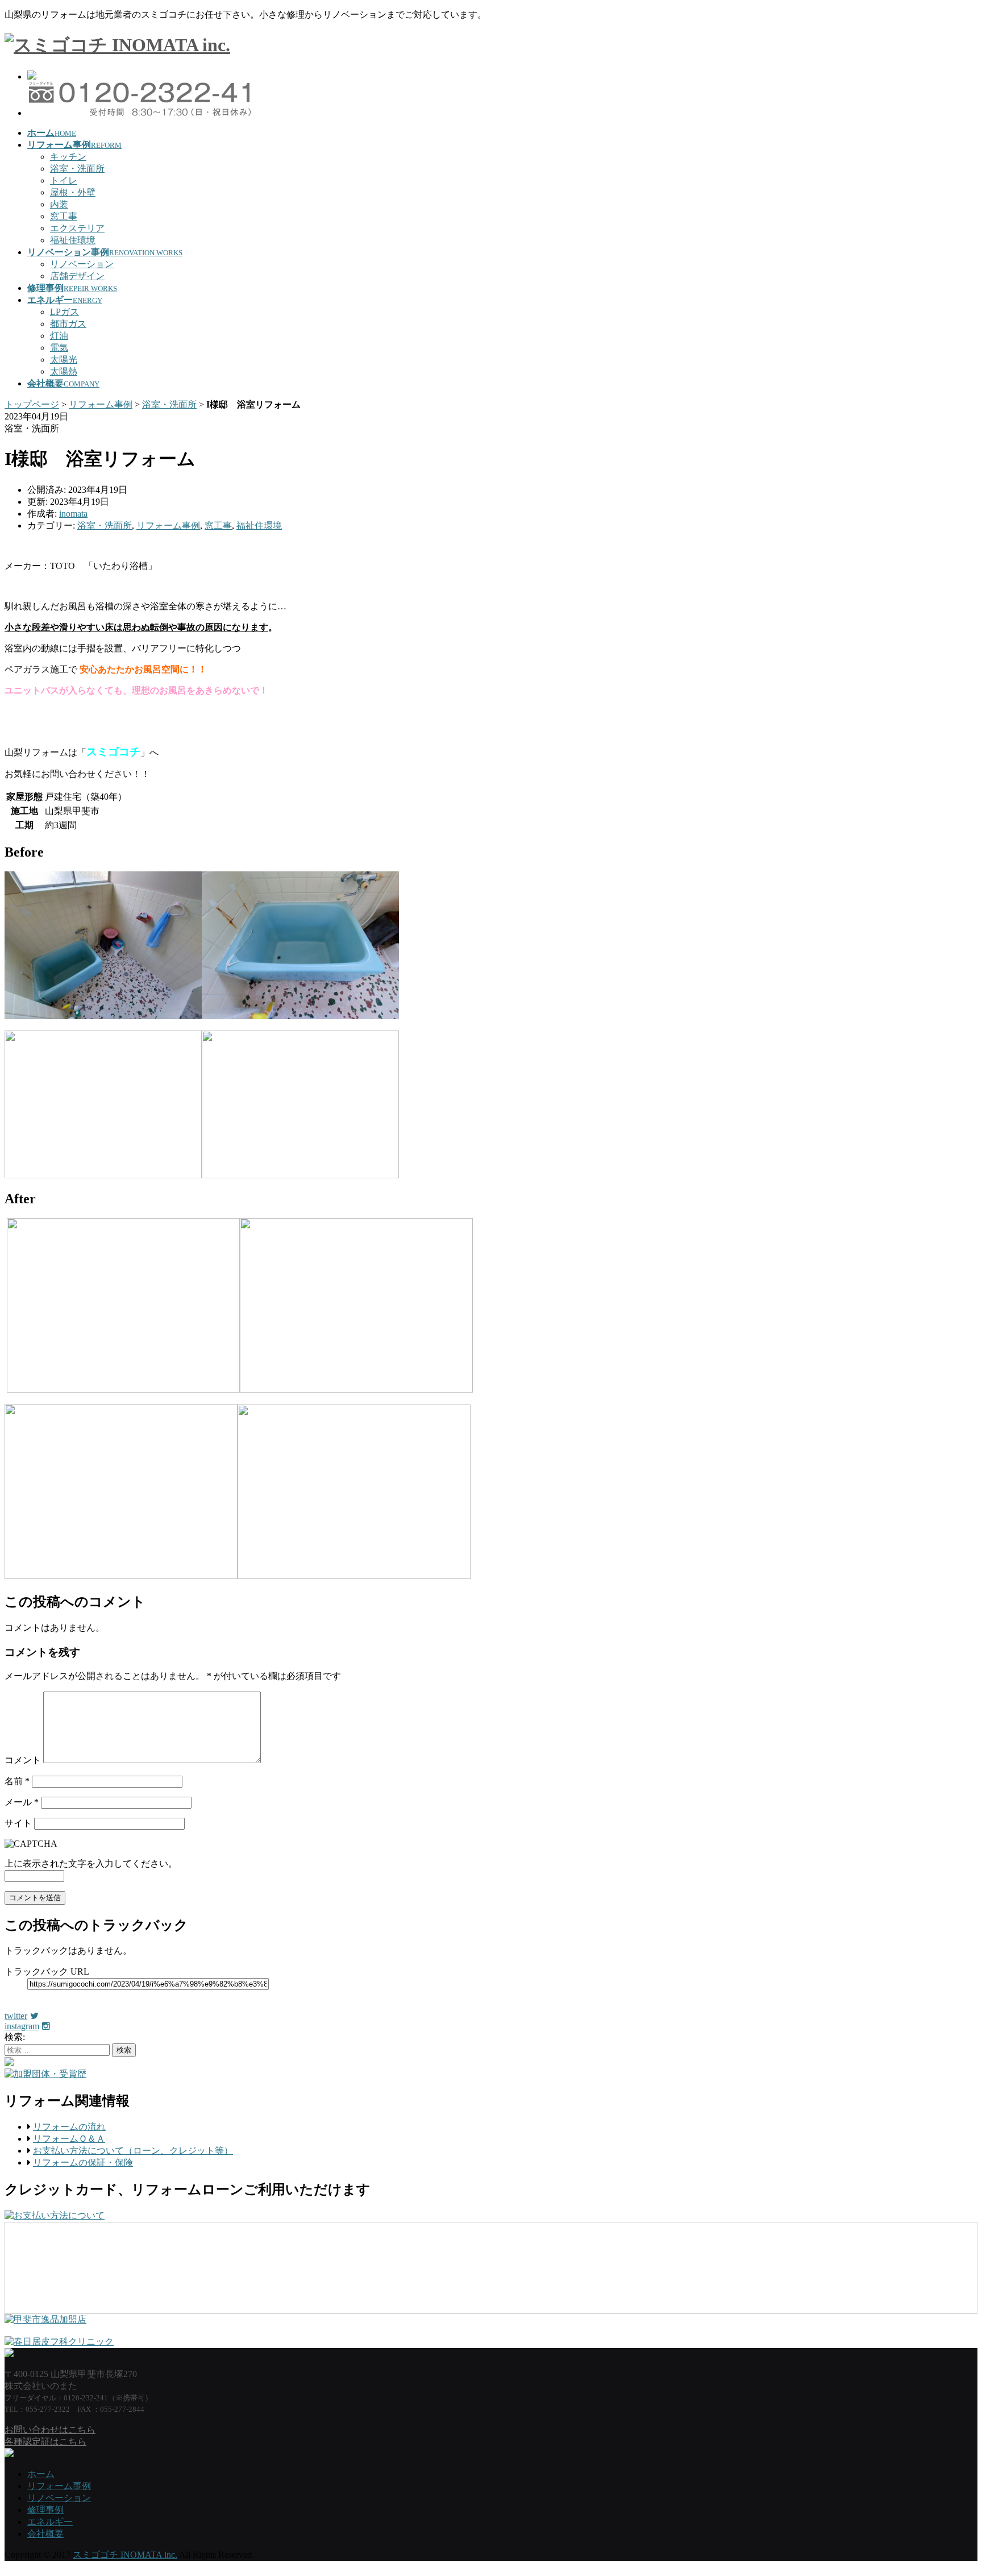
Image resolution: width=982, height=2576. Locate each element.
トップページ (32, 404)
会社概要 (45, 2534)
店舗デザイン (77, 276)
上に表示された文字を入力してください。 (91, 1864)
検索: (15, 2037)
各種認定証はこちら (45, 2442)
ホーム (41, 2474)
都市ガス (68, 324)
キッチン (68, 157)
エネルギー (50, 2522)
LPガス (65, 312)
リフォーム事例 (101, 404)
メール (22, 1802)
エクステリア (77, 228)
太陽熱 (64, 371)
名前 (17, 1781)
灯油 (59, 336)
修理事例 (45, 2510)
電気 (59, 348)
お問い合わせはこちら (50, 2430)
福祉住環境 (73, 240)
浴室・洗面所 (77, 169)
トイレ (64, 180)
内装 (59, 204)
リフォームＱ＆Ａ (69, 2139)
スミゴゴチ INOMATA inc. (125, 2555)
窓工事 (64, 216)
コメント (23, 1760)
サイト (18, 1823)
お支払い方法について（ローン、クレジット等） (133, 2151)
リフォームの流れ (69, 2127)
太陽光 (64, 360)
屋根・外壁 (73, 192)
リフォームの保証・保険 (83, 2162)
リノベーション (82, 264)
